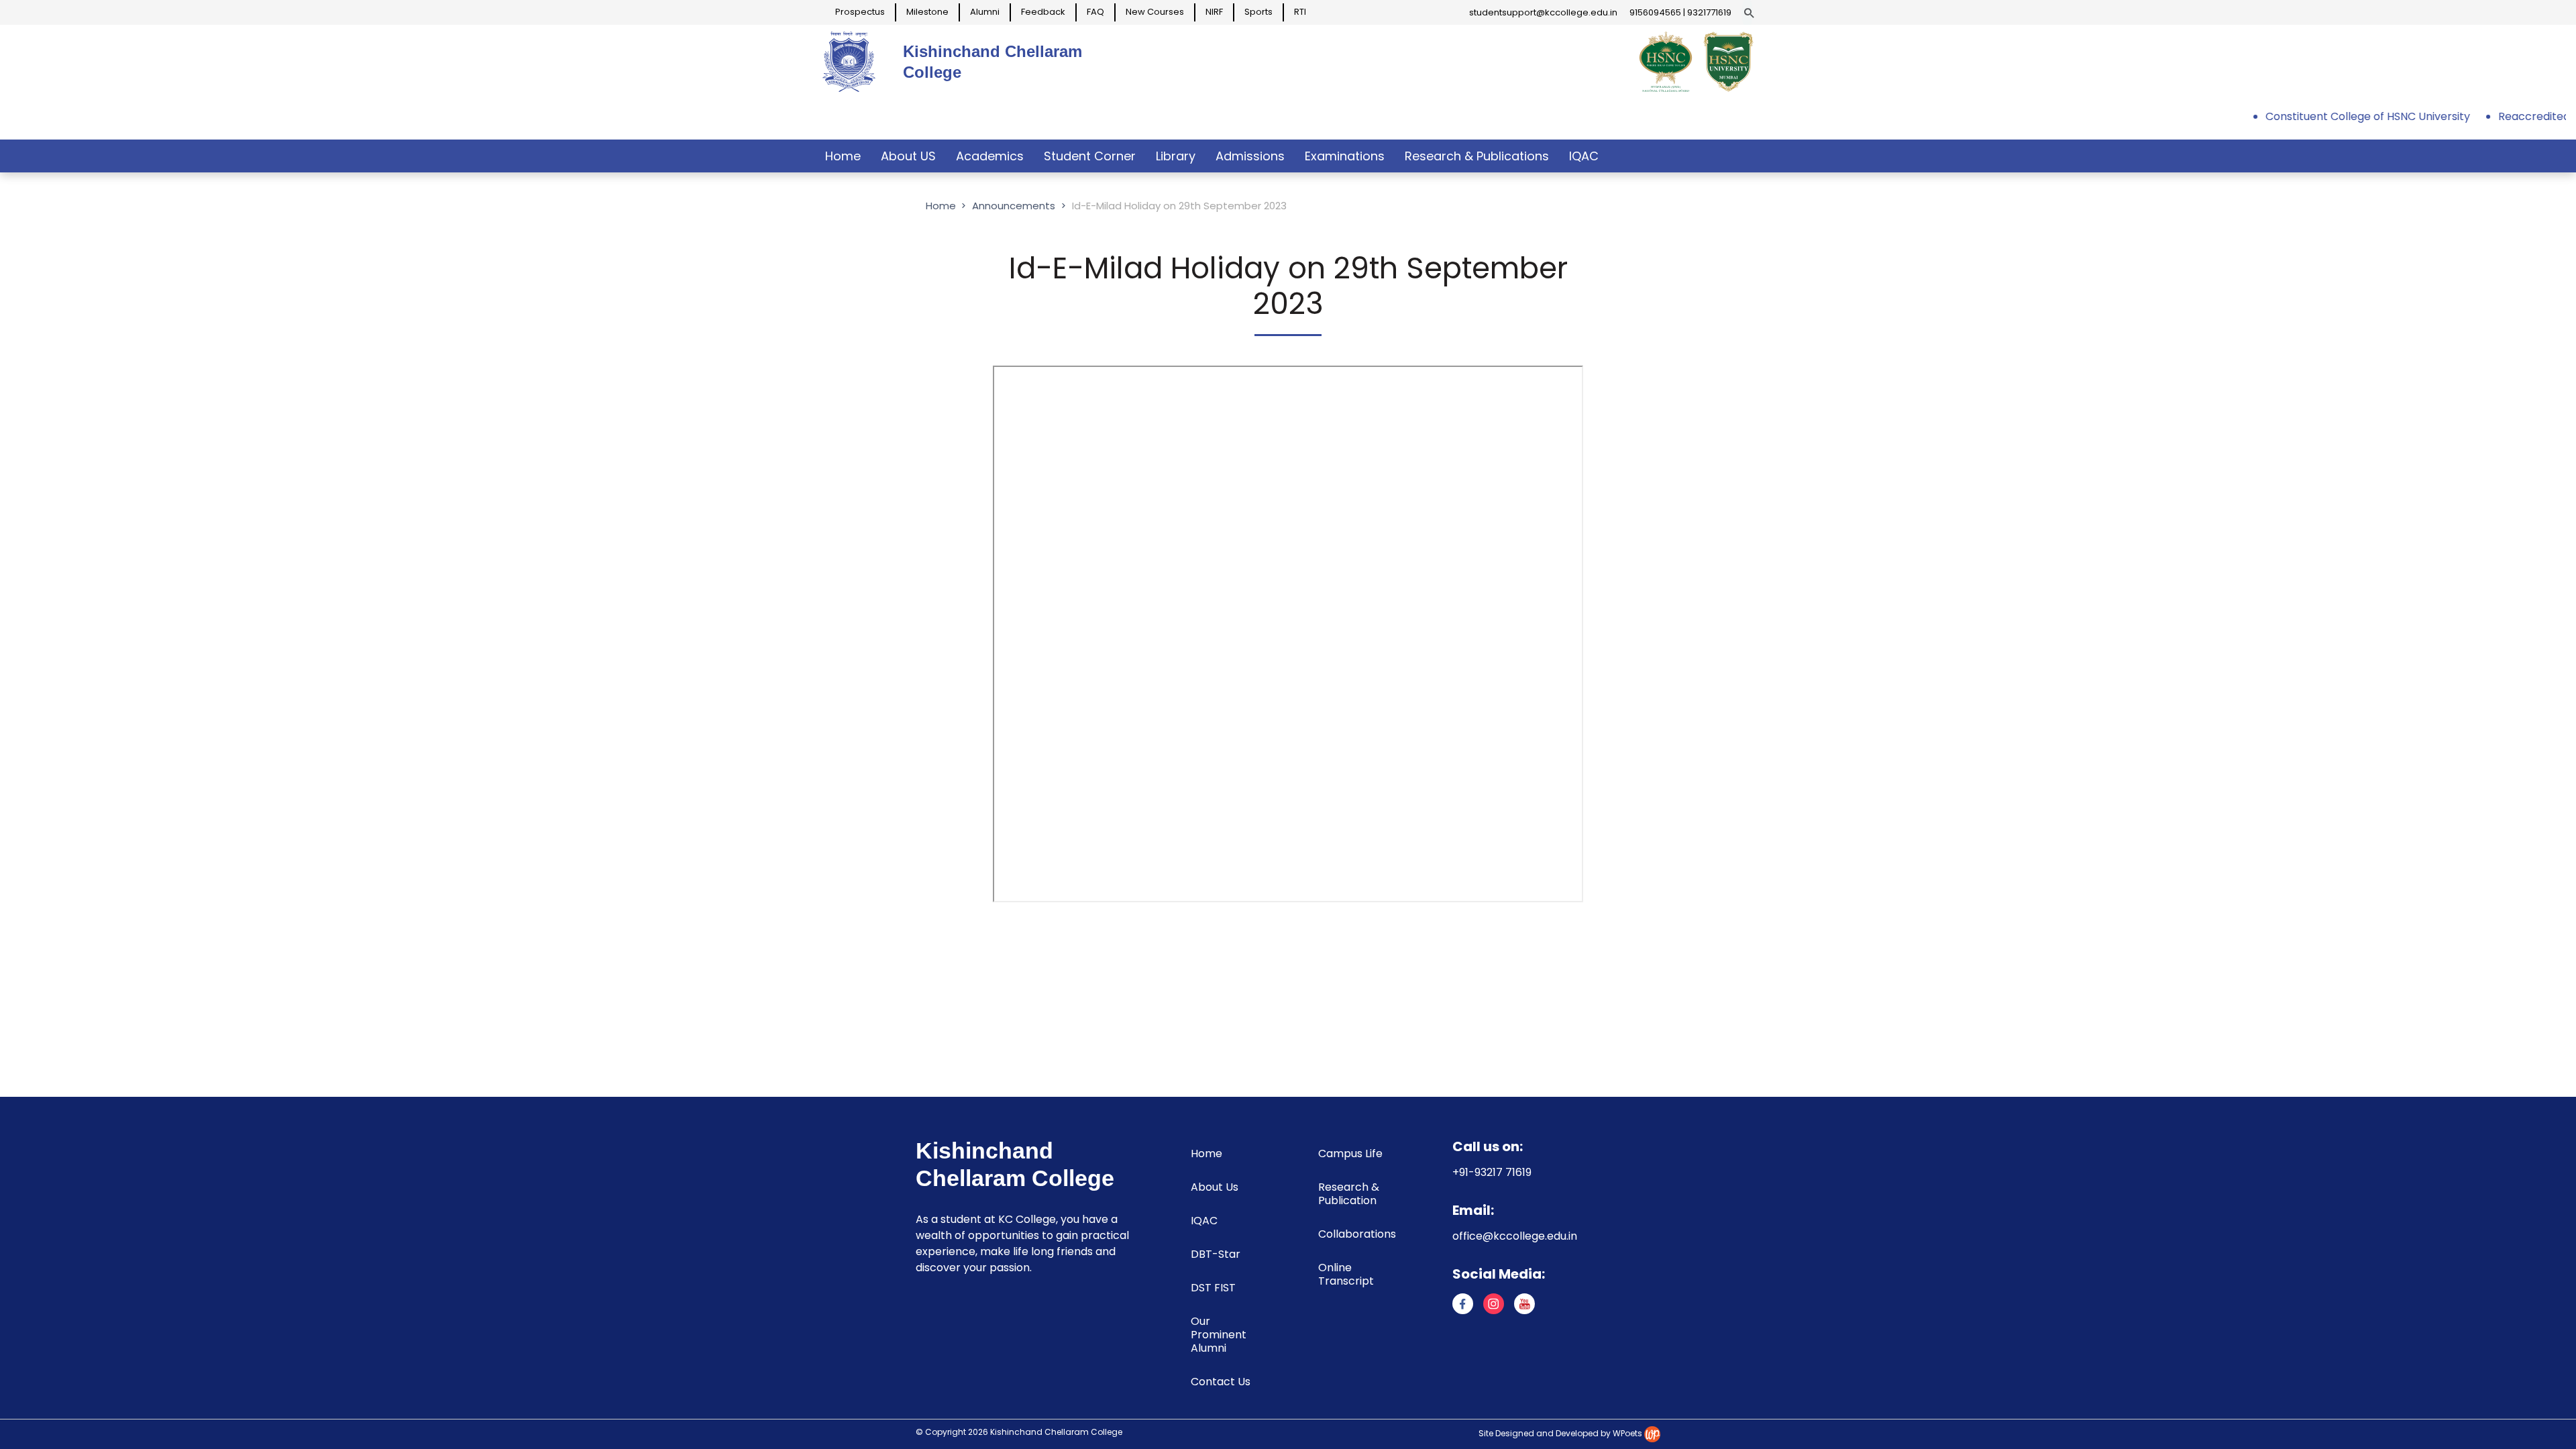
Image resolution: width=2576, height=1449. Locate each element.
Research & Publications (1477, 156)
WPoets (1627, 1433)
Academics (990, 156)
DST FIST (1213, 1288)
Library (1176, 156)
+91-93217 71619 (1492, 1172)
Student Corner (1090, 156)
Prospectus (860, 12)
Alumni (985, 12)
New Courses (1155, 12)
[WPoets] (1652, 1433)
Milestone (927, 12)
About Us (1215, 1187)
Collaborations (1357, 1234)
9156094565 (1655, 12)
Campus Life (1350, 1153)
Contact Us (1221, 1382)
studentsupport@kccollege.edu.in (1543, 12)
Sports (1258, 12)
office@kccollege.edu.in (1515, 1236)
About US (908, 156)
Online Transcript (1346, 1274)
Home (843, 156)
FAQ (1095, 12)
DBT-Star (1216, 1254)
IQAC (1584, 156)
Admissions (1250, 156)
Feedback (1043, 12)
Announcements (1014, 206)
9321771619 (1709, 12)
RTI (1300, 12)
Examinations (1345, 156)
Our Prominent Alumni (1219, 1335)
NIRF (1214, 12)
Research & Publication (1349, 1194)
